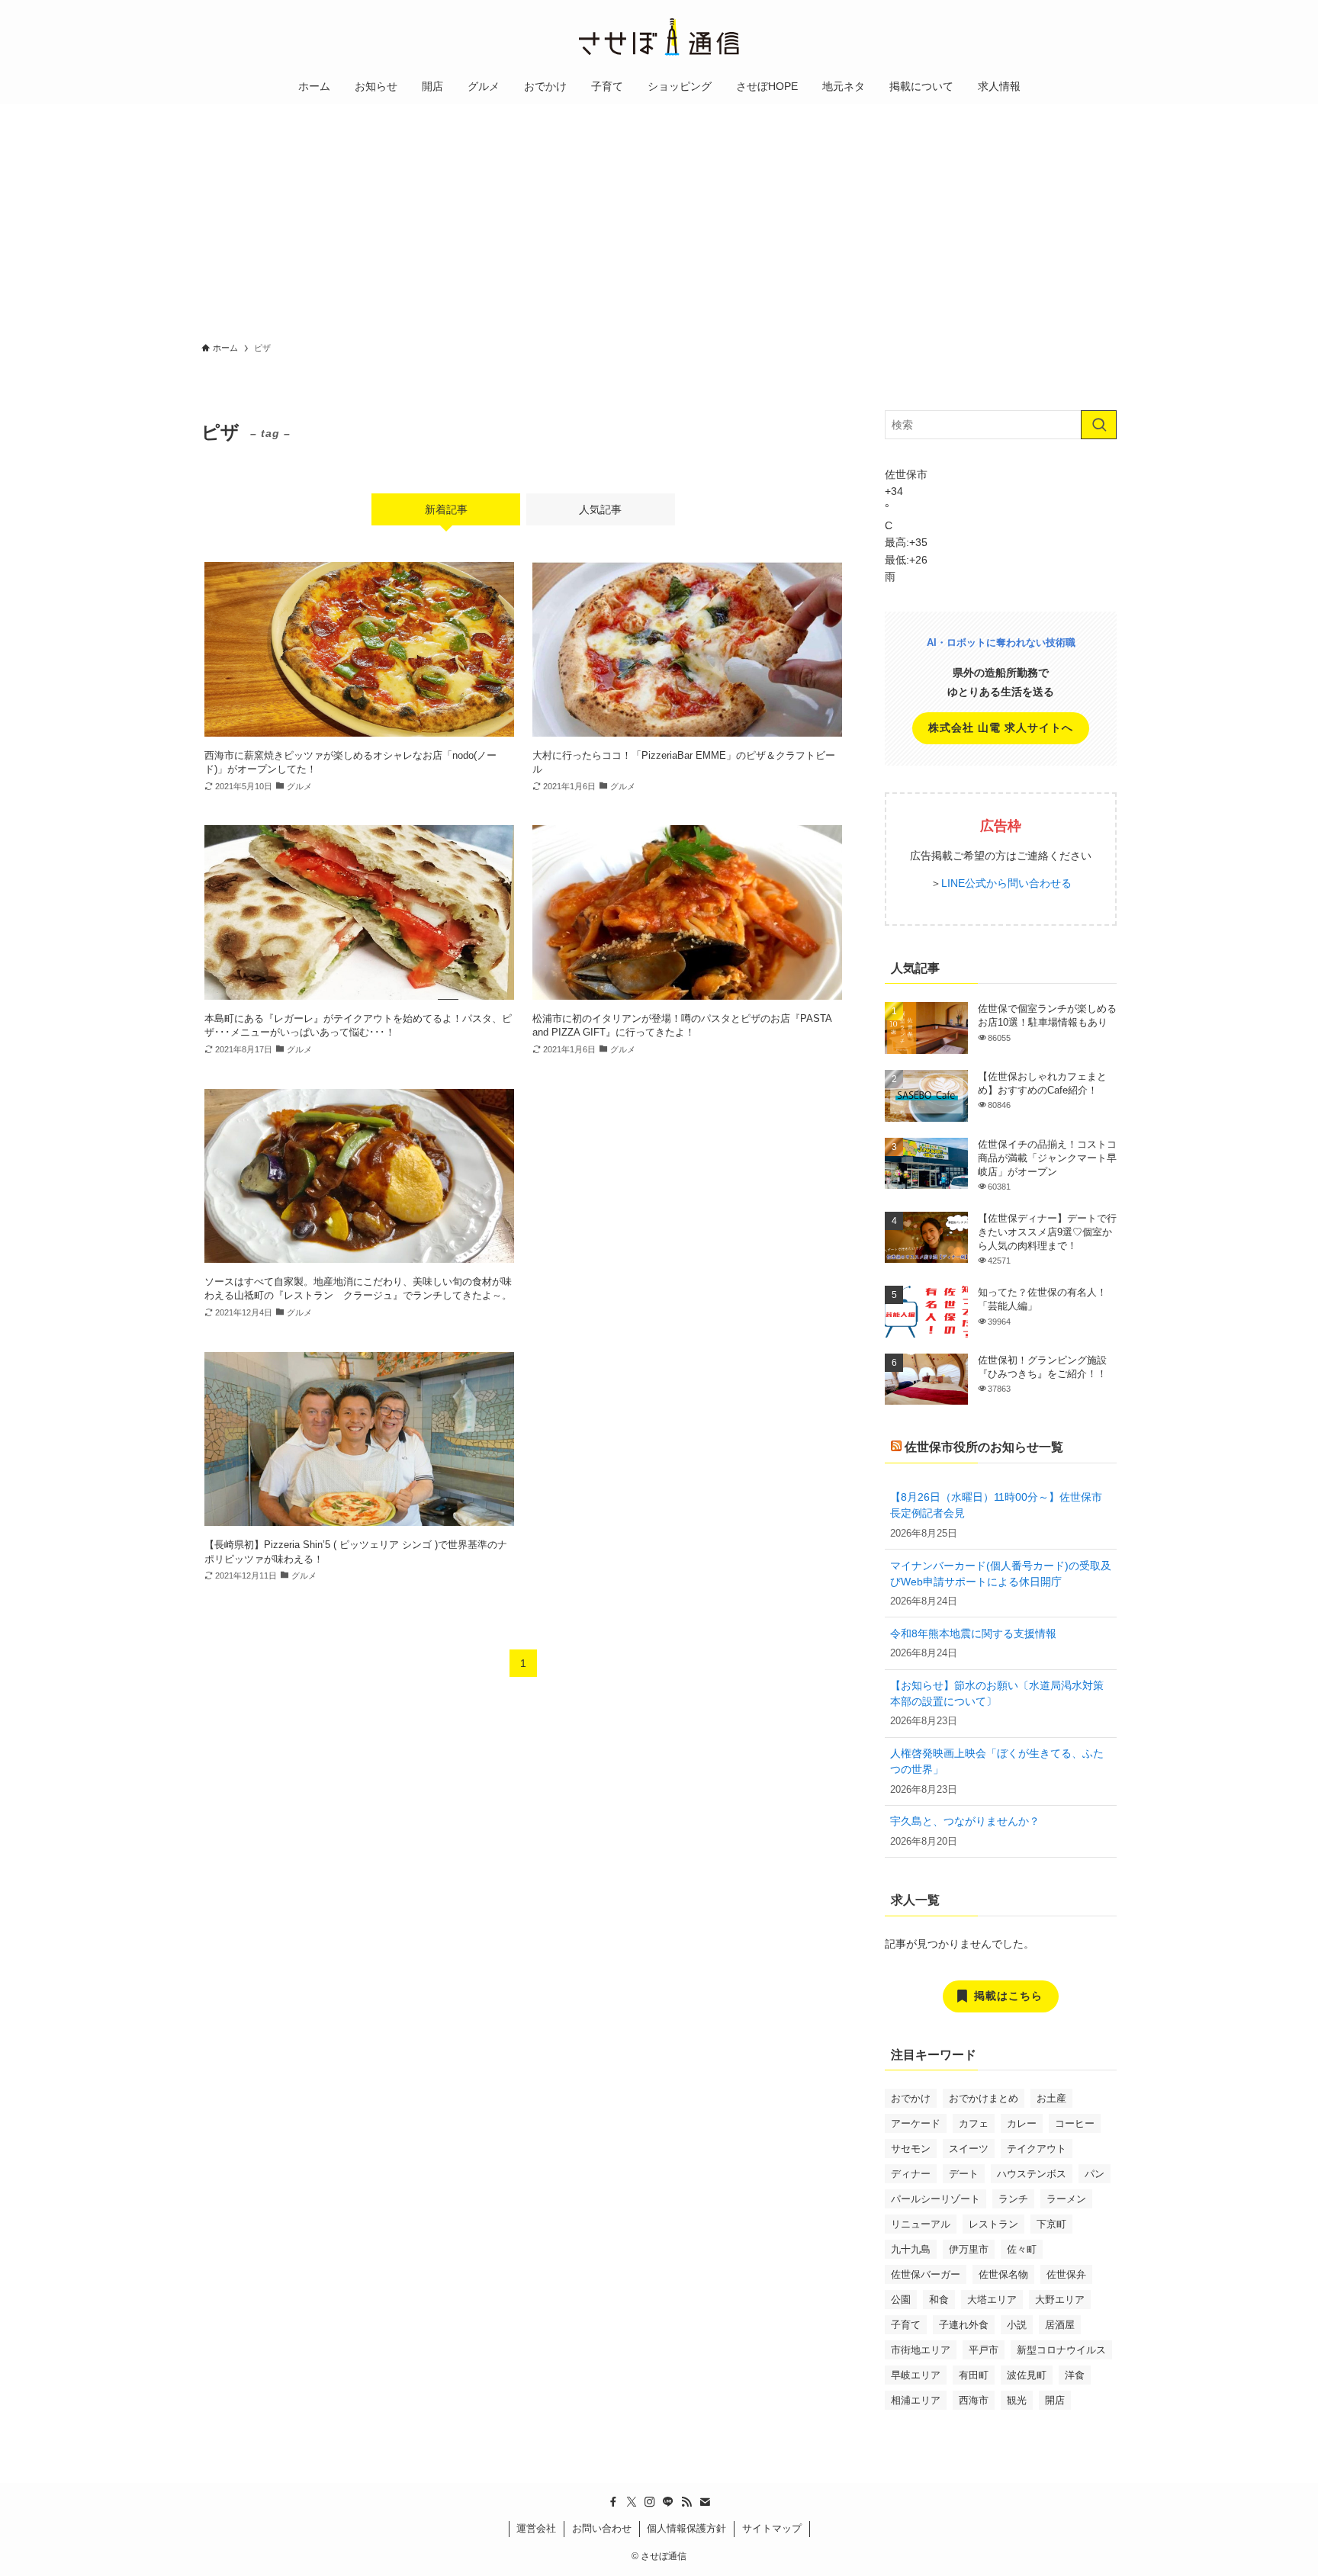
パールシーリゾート (935, 2199)
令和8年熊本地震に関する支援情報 (973, 1633)
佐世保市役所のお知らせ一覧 (984, 1447)
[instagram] (650, 2502)
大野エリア (1060, 2300)
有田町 (974, 2375)
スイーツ (969, 2149)
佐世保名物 (1003, 2274)
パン (1095, 2174)
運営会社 (536, 2528)
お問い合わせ (602, 2528)
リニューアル (921, 2224)
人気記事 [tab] (600, 509)
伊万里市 (969, 2249)
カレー (1022, 2123)
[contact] (705, 2502)
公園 (901, 2300)
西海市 (974, 2400)
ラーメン (1066, 2199)
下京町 (1051, 2224)
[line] (668, 2502)
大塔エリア (992, 2300)
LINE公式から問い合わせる (1006, 883)
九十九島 (911, 2249)
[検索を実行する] (1099, 425)
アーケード (916, 2123)
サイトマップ (772, 2528)
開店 (1055, 2400)
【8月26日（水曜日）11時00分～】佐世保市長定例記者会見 (996, 1505)
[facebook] (613, 2502)
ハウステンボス (1032, 2174)
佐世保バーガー (926, 2274)
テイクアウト (1037, 2149)
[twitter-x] (632, 2502)
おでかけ (911, 2098)
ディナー (911, 2174)
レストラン (993, 2224)
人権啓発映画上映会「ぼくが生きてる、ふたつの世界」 (997, 1761)
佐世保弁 (1066, 2274)
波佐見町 (1027, 2375)
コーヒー (1075, 2123)
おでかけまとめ (984, 2098)
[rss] (686, 2502)
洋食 (1075, 2375)
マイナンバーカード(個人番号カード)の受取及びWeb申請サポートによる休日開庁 (1001, 1574)
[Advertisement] (659, 218)
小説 (1017, 2325)
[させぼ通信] (659, 37)
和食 (939, 2300)
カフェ (974, 2123)
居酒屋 (1060, 2325)
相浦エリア (916, 2400)
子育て (906, 2325)
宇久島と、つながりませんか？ (965, 1821)
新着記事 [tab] (446, 509)
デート (964, 2174)
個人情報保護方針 (686, 2528)
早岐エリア (916, 2375)
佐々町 (1022, 2249)
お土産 (1051, 2098)
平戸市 (984, 2350)
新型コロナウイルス (1061, 2350)
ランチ (1013, 2199)
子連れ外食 (964, 2325)
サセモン (911, 2149)
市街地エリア (921, 2350)
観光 (1017, 2400)
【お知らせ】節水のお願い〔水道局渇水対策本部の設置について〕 (997, 1693)
